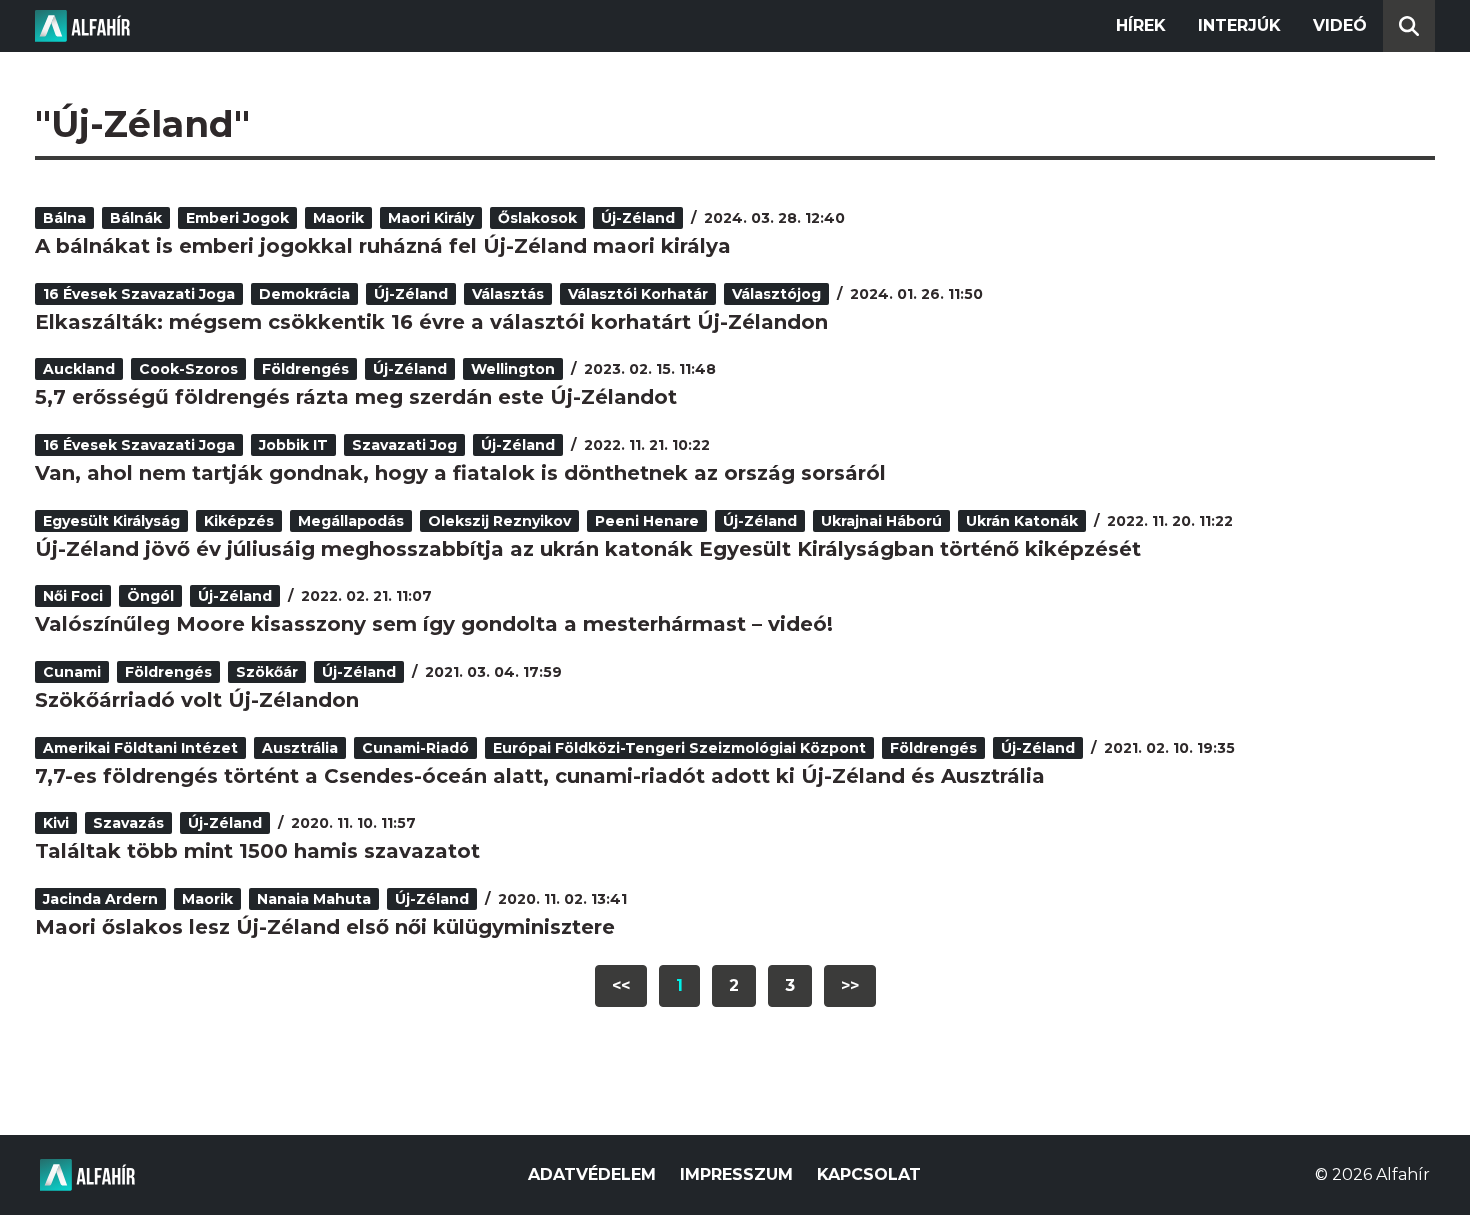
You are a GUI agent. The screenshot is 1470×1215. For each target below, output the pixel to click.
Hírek (1141, 25)
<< (621, 985)
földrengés (305, 369)
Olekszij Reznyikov (499, 521)
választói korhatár (638, 294)
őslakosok (537, 218)
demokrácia (304, 294)
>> (850, 985)
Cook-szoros (188, 369)
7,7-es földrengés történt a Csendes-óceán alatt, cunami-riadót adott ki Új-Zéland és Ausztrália (540, 776)
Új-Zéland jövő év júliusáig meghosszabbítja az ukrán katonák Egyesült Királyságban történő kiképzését (588, 549)
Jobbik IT (293, 445)
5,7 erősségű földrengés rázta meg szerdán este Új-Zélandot (356, 397)
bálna (64, 218)
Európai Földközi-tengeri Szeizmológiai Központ (679, 748)
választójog (776, 294)
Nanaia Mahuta (314, 899)
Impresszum (736, 1174)
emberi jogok (237, 218)
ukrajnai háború (881, 521)
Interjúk (1239, 25)
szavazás (128, 823)
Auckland (79, 369)
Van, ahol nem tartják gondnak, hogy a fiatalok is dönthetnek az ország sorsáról (460, 473)
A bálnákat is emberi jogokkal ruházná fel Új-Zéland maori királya (383, 246)
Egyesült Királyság (111, 521)
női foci (73, 596)
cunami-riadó (415, 748)
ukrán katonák (1022, 521)
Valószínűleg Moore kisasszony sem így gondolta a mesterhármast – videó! (434, 624)
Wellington (513, 369)
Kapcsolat (869, 1174)
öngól (150, 596)
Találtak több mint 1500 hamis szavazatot (257, 851)
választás (508, 294)
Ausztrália (300, 748)
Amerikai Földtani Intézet (140, 748)
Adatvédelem (592, 1174)
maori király (431, 218)
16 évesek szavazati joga (139, 294)
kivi (56, 823)
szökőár (267, 672)
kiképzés (239, 521)
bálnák (136, 218)
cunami (72, 672)
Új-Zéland (638, 218)
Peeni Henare (647, 521)
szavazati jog (404, 445)
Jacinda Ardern (100, 899)
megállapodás (351, 521)
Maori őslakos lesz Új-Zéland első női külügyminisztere (325, 927)
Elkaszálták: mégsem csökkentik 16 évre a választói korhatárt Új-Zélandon (431, 322)
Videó (1340, 25)
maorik (338, 218)
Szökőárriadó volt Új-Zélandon (197, 700)
